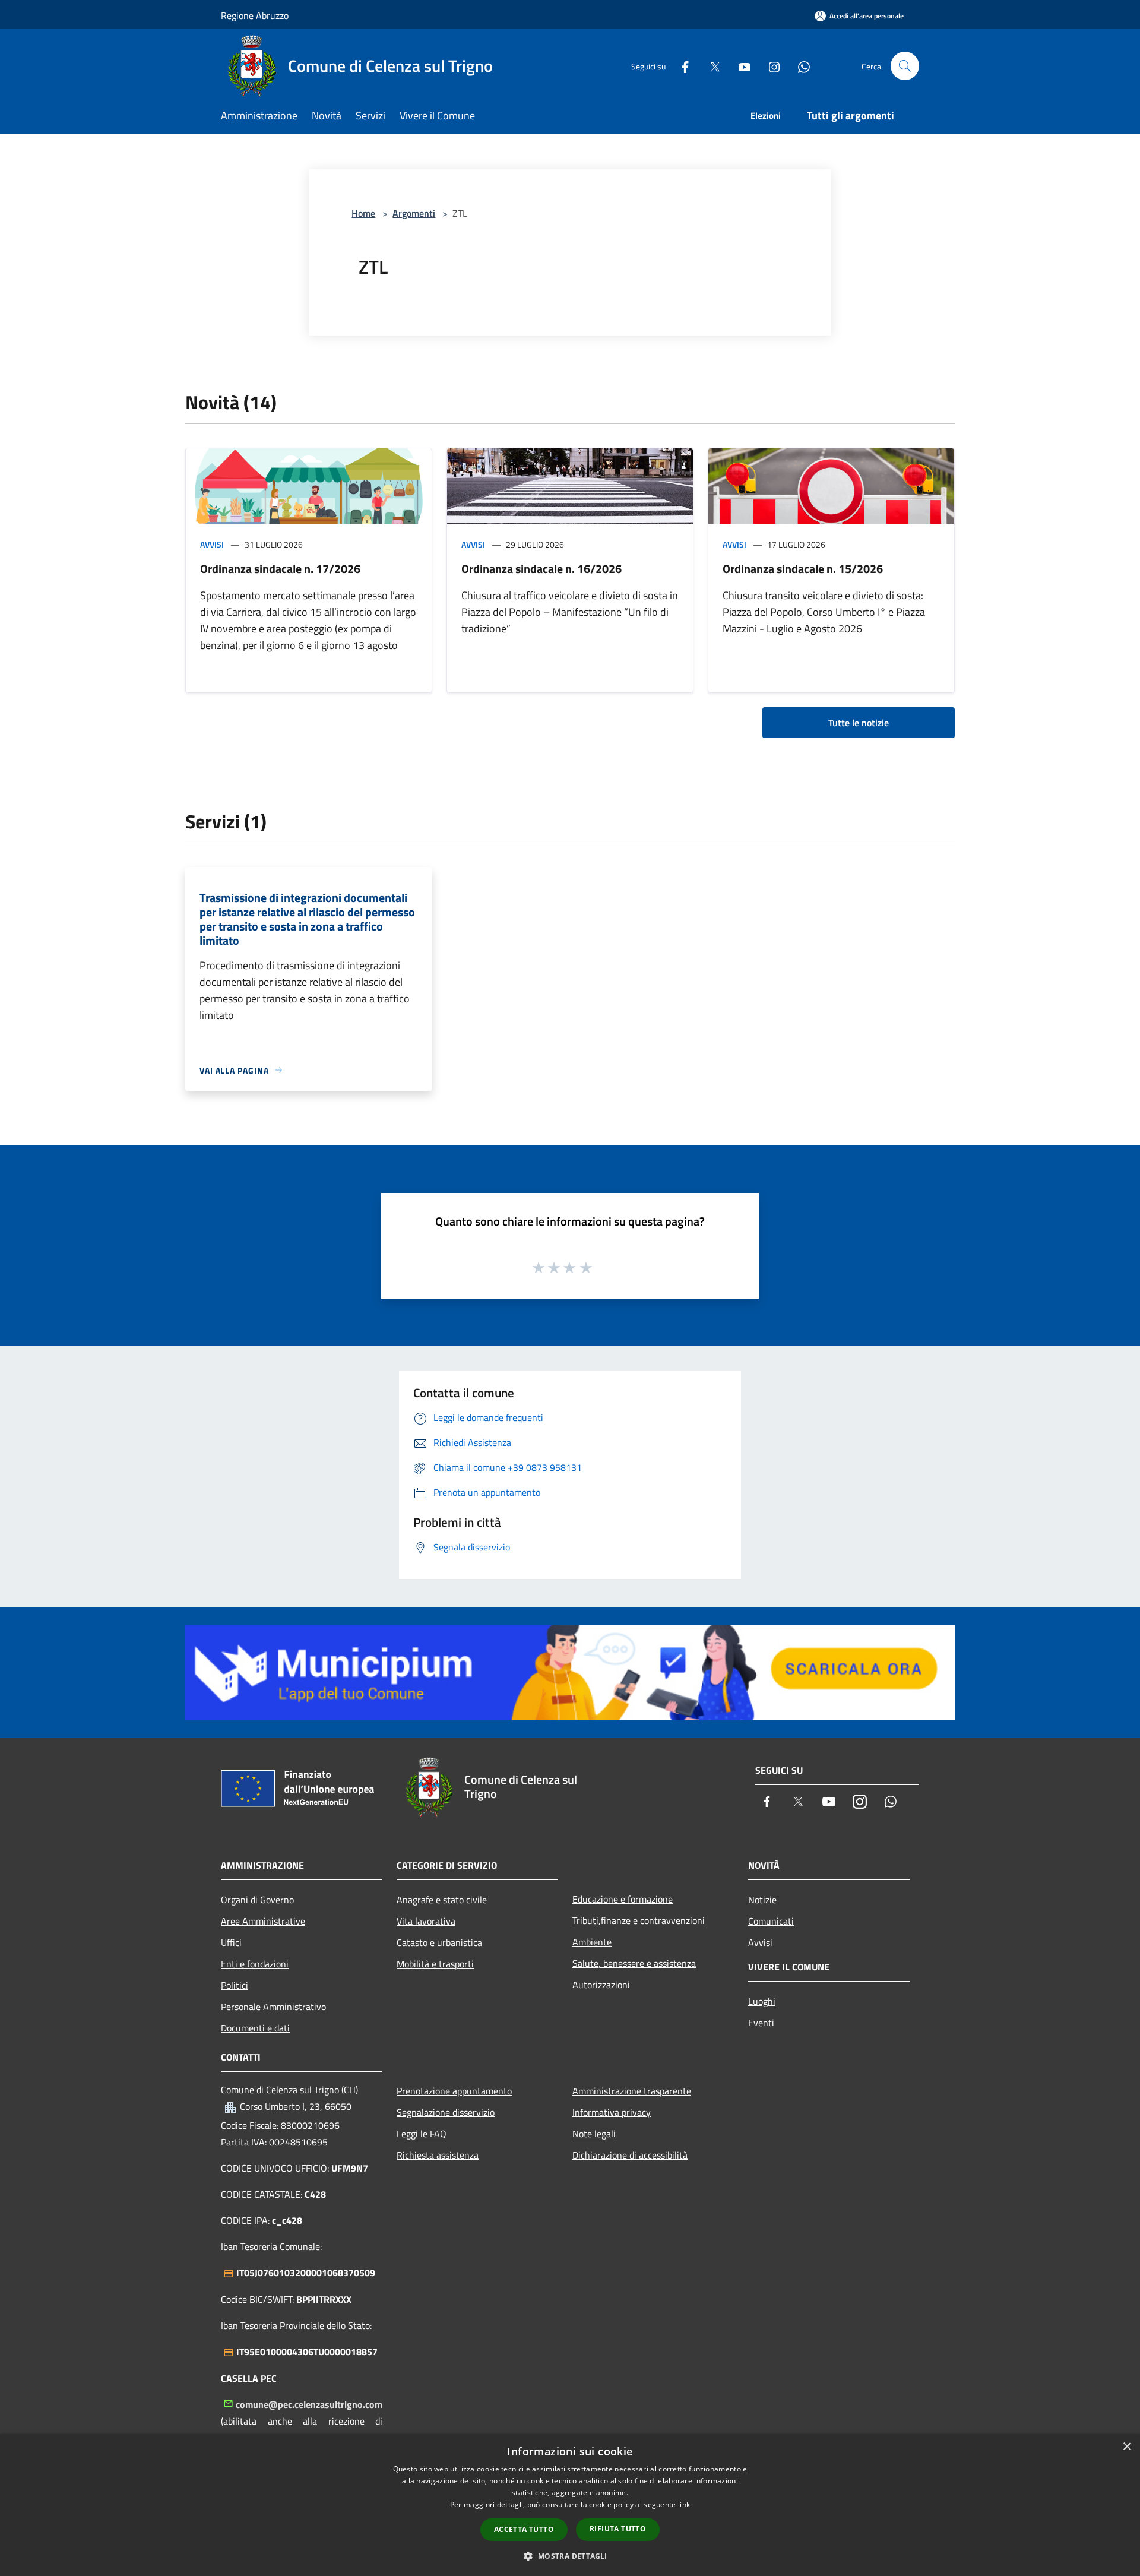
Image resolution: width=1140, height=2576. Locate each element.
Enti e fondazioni (255, 1964)
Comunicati (771, 1921)
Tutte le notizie (859, 723)
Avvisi (212, 544)
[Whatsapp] (799, 66)
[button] (570, 2556)
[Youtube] (740, 66)
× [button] (1127, 2447)
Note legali (594, 2134)
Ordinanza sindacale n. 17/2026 (280, 569)
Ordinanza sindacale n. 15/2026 (803, 569)
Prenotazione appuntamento (454, 2091)
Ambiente (592, 1942)
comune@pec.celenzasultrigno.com (309, 2404)
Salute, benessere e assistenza (634, 1963)
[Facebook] (680, 66)
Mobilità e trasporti (435, 1964)
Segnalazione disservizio (446, 2112)
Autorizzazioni (601, 1985)
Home (363, 213)
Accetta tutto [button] (524, 2529)
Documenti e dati (255, 2028)
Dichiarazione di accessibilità (630, 2155)
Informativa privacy (612, 2112)
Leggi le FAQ (422, 2134)
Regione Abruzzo (255, 15)
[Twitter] (710, 66)
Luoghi (762, 2001)
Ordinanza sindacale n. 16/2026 (541, 569)
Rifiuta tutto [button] (618, 2529)
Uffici (231, 1942)
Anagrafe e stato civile (442, 1900)
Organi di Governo (257, 1900)
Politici (235, 1985)
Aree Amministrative (263, 1921)
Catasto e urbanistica (439, 1942)
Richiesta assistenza (438, 2155)
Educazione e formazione (623, 1899)
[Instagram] (769, 66)
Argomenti (414, 213)
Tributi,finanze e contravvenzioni (639, 1920)
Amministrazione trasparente (632, 2091)
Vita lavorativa (426, 1921)
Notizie (762, 1900)
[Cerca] (905, 66)
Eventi (761, 2023)
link (684, 2504)
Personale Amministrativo (273, 2007)
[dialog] (570, 2505)
